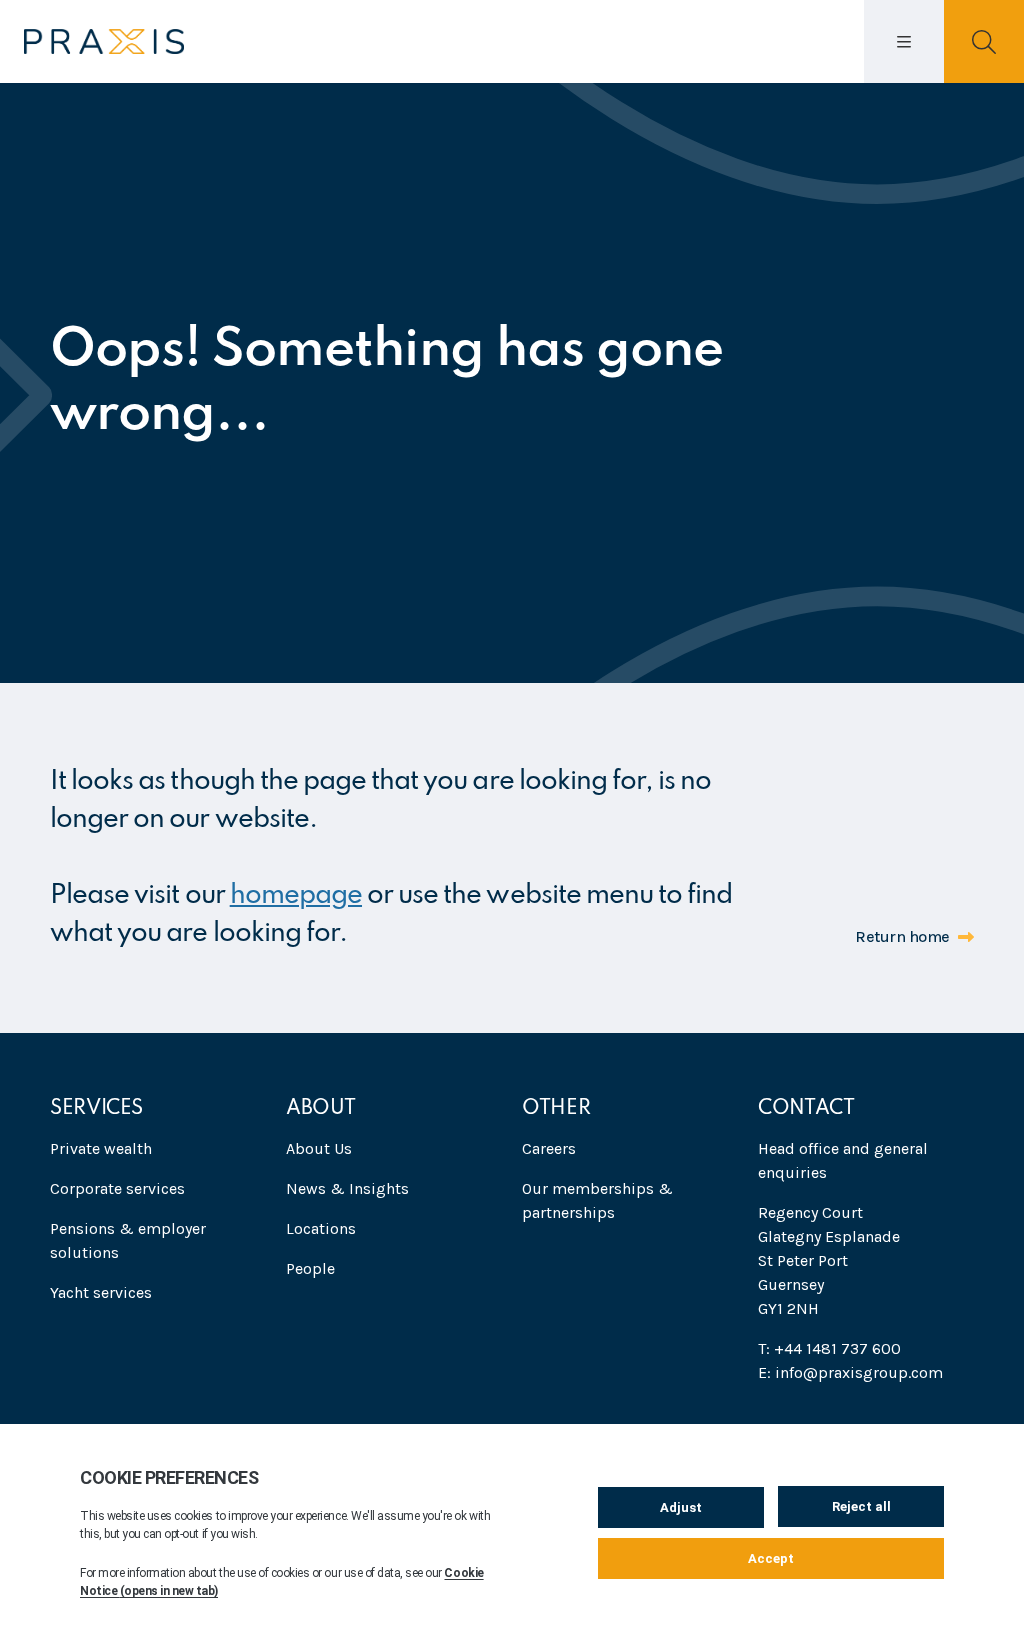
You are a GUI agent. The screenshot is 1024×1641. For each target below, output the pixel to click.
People (310, 1268)
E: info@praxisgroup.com (850, 1372)
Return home (902, 936)
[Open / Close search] (984, 41)
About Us (319, 1148)
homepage (296, 895)
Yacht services (101, 1292)
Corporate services (117, 1188)
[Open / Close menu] (904, 41)
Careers (549, 1148)
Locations (321, 1228)
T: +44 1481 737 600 (829, 1348)
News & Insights (347, 1188)
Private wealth (101, 1148)
